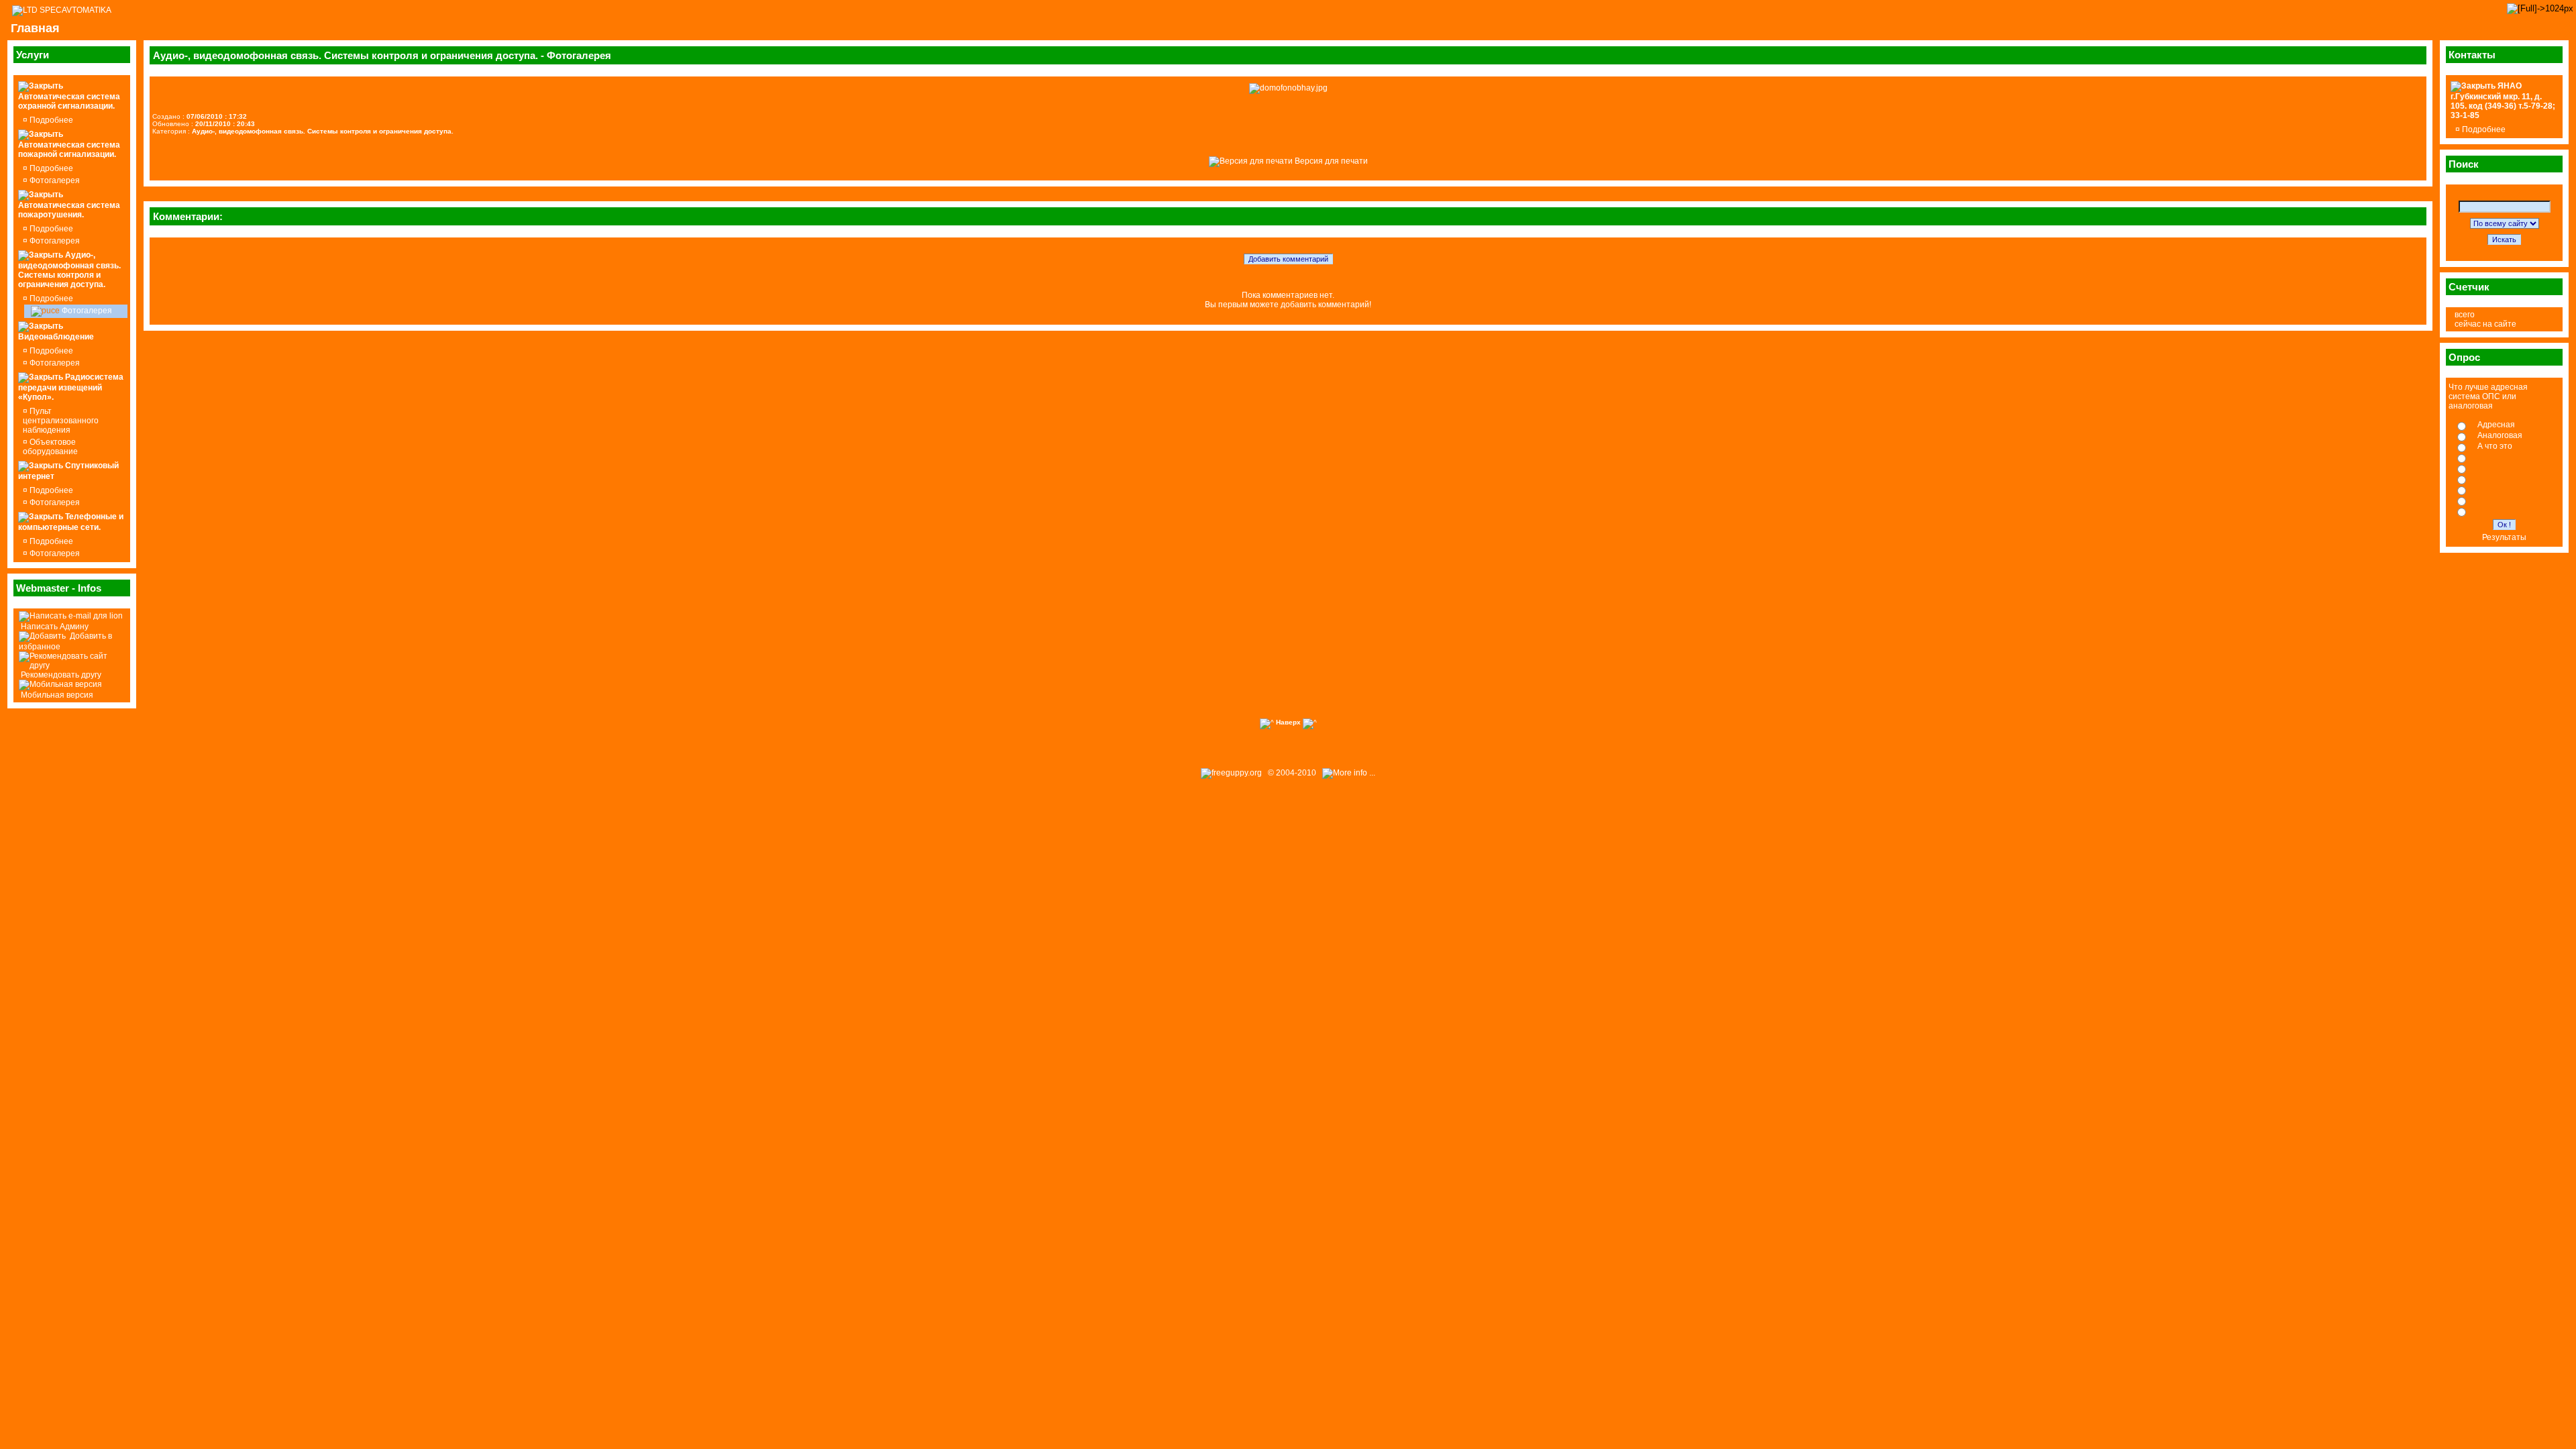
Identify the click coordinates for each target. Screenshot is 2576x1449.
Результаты (2504, 537)
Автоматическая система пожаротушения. (69, 210)
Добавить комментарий (1288, 259)
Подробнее (50, 120)
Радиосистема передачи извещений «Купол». (71, 387)
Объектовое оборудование (50, 447)
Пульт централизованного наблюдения (61, 421)
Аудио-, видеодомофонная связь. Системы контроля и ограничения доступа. (69, 270)
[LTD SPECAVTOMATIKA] (62, 10)
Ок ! (2504, 525)
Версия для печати (1330, 161)
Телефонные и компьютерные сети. (71, 522)
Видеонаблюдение (56, 337)
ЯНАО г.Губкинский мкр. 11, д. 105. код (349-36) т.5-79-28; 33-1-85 (2503, 101)
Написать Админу (54, 627)
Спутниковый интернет (68, 471)
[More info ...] (1350, 773)
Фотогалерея (54, 180)
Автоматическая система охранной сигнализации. (69, 101)
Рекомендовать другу (60, 675)
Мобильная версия (56, 695)
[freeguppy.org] (1232, 773)
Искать (2504, 239)
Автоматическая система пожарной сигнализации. (69, 150)
